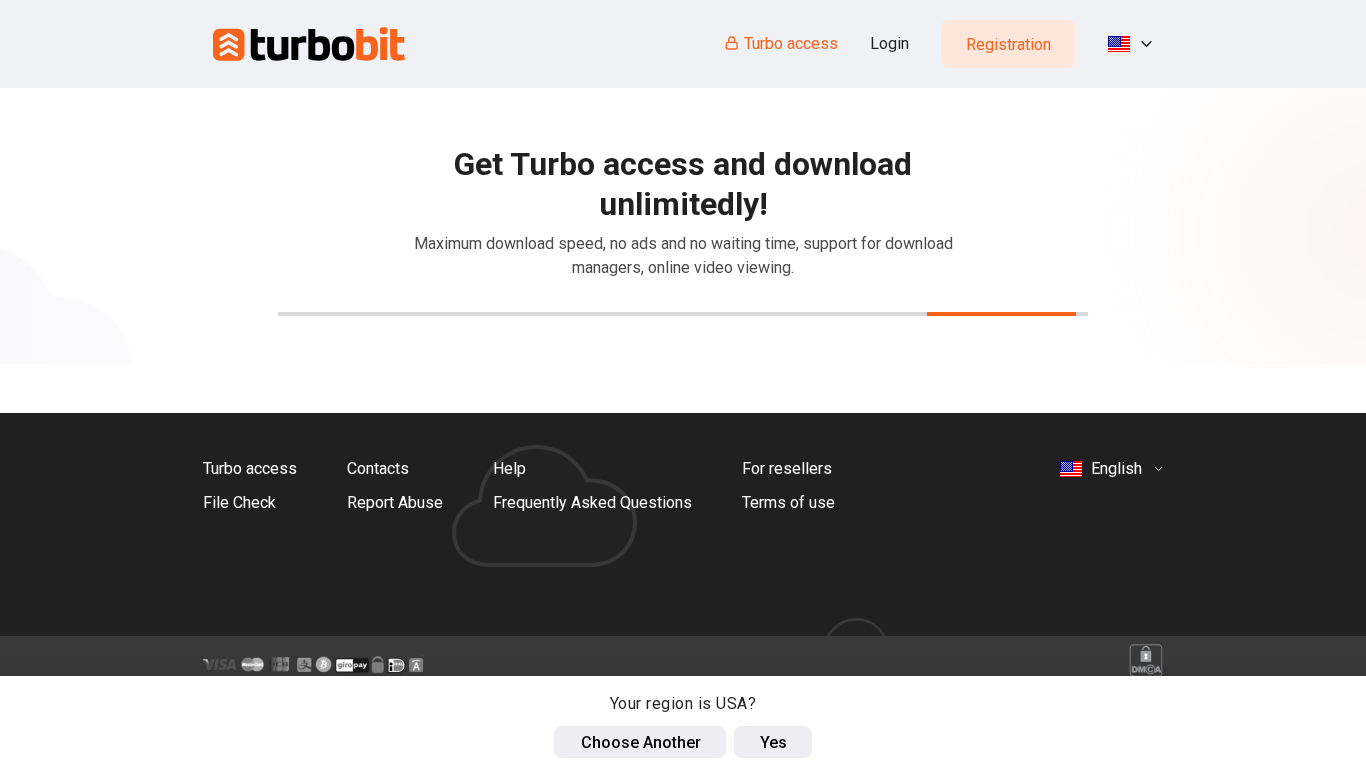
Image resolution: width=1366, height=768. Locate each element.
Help (509, 468)
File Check (239, 502)
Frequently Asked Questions (592, 502)
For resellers (787, 468)
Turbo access (791, 43)
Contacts (378, 468)
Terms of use (788, 502)
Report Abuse (395, 502)
